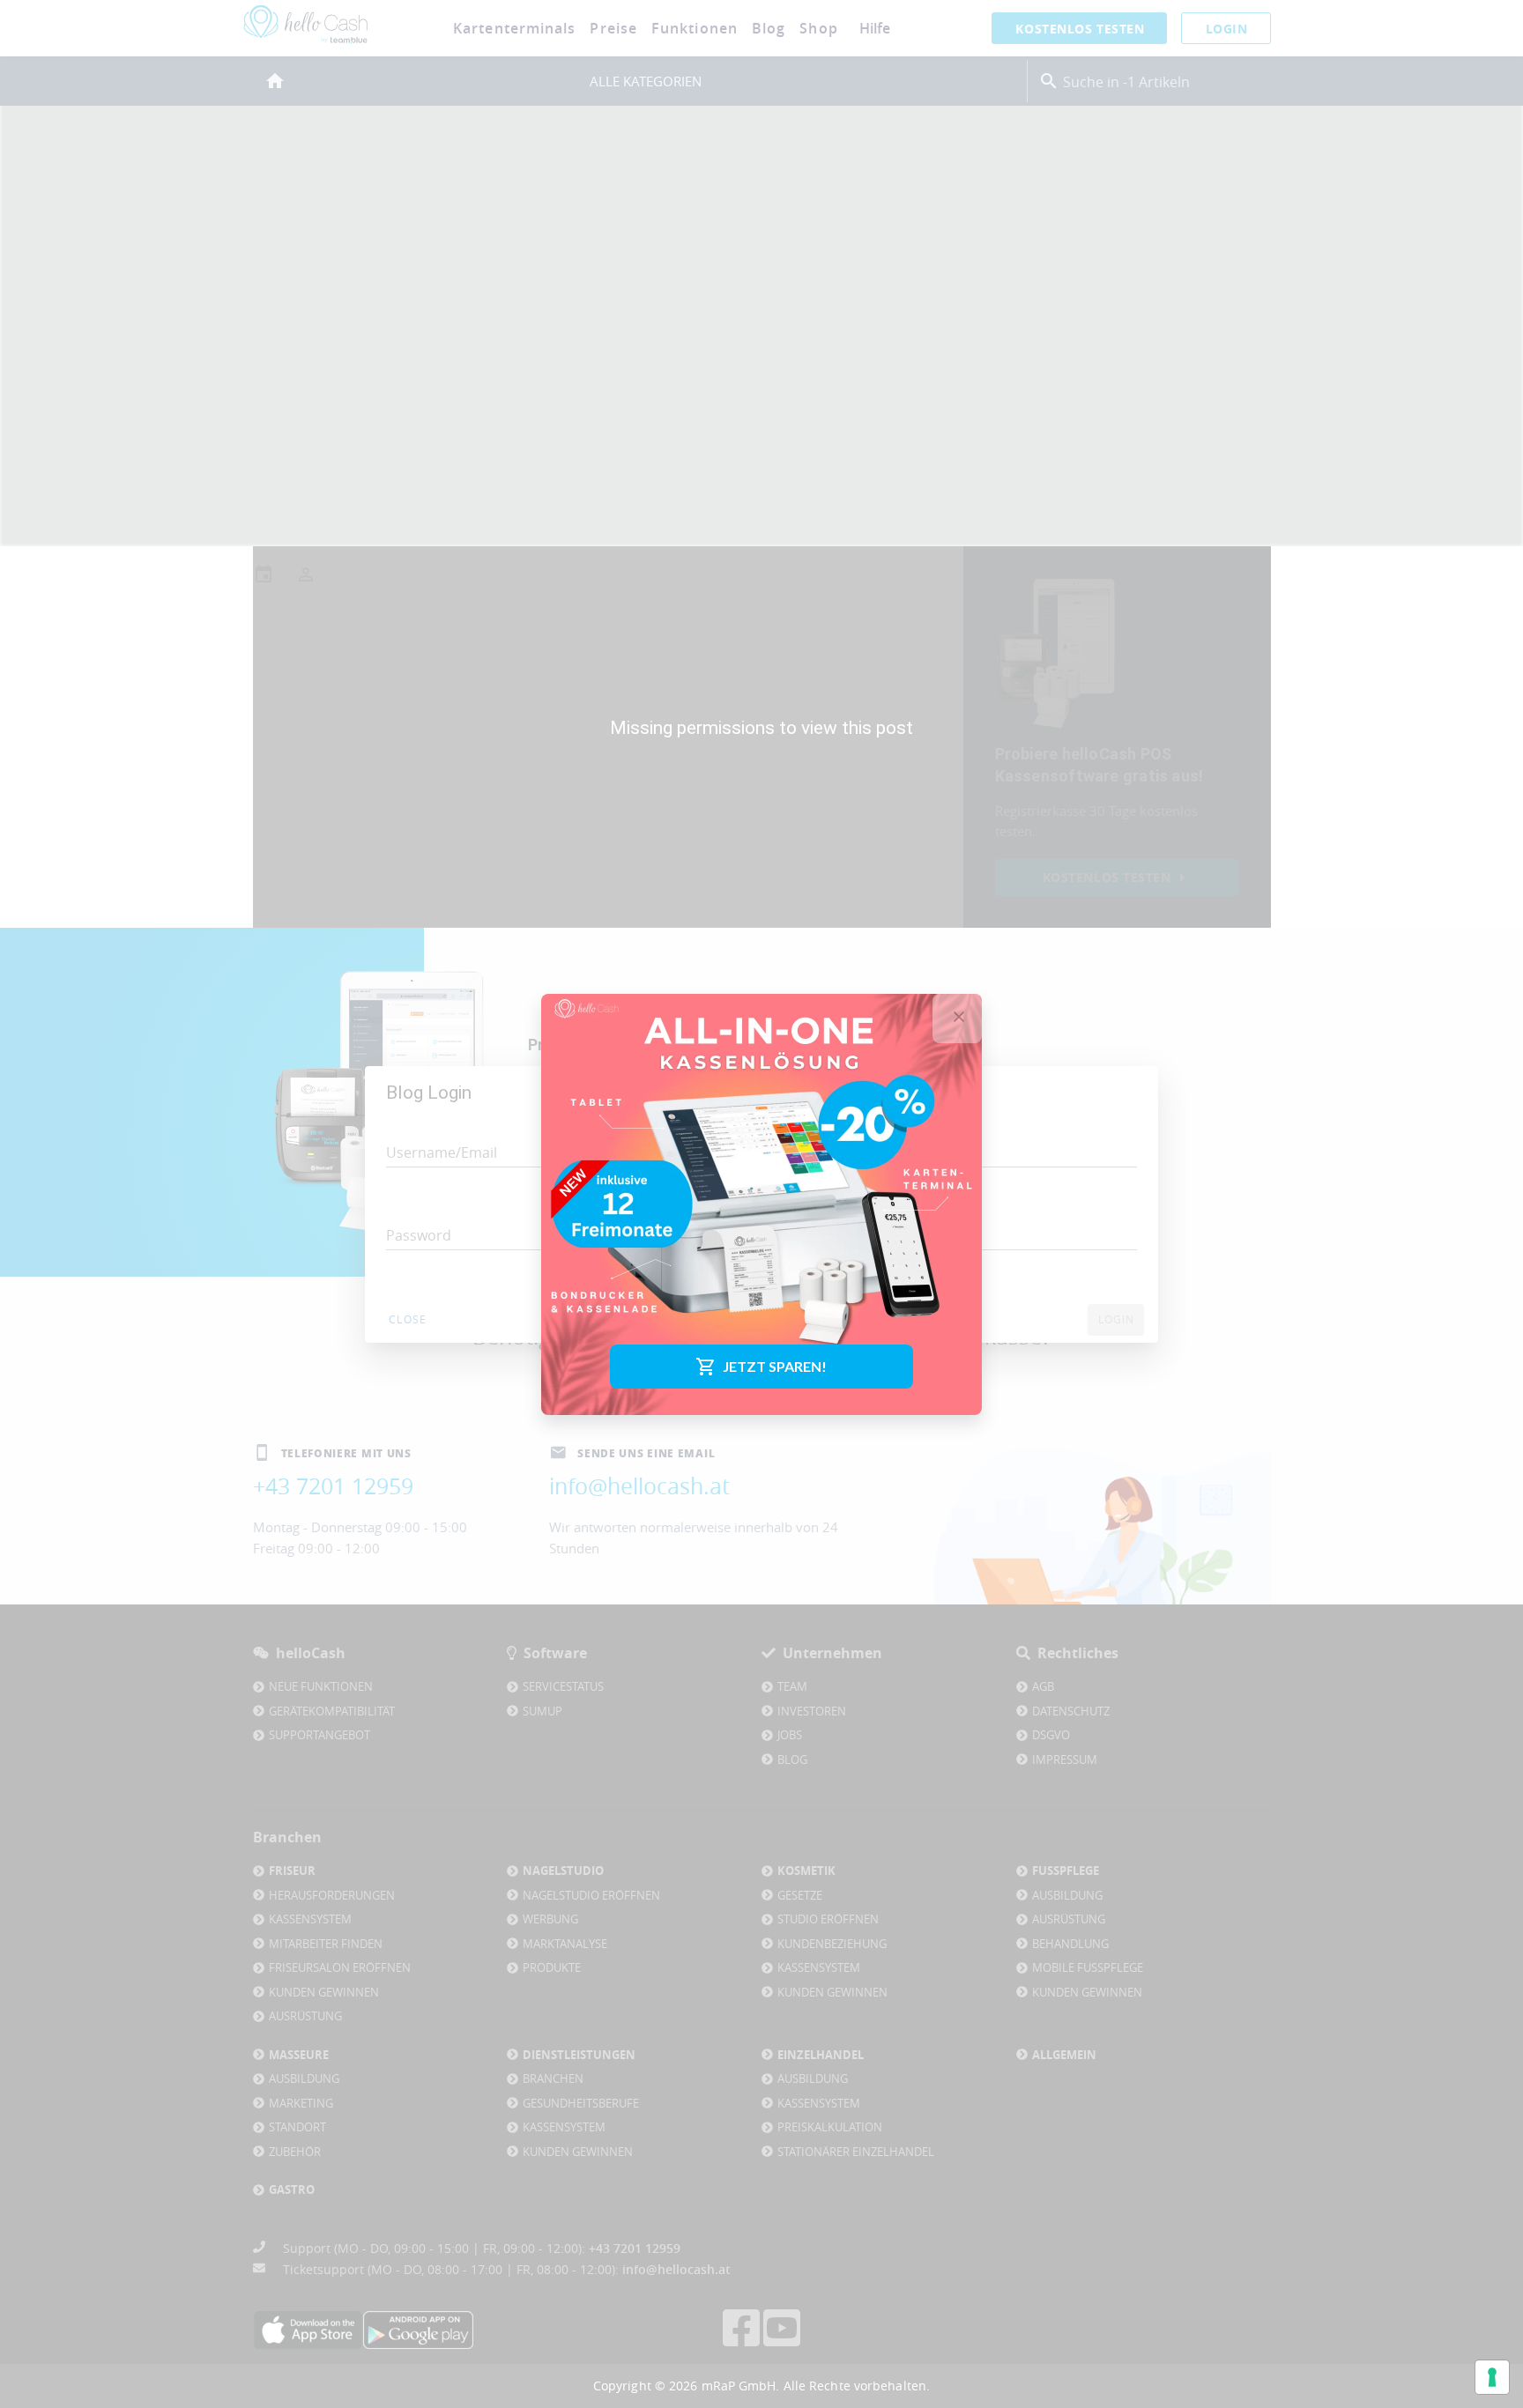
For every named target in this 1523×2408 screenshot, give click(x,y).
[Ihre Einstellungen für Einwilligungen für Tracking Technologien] (1492, 2377)
